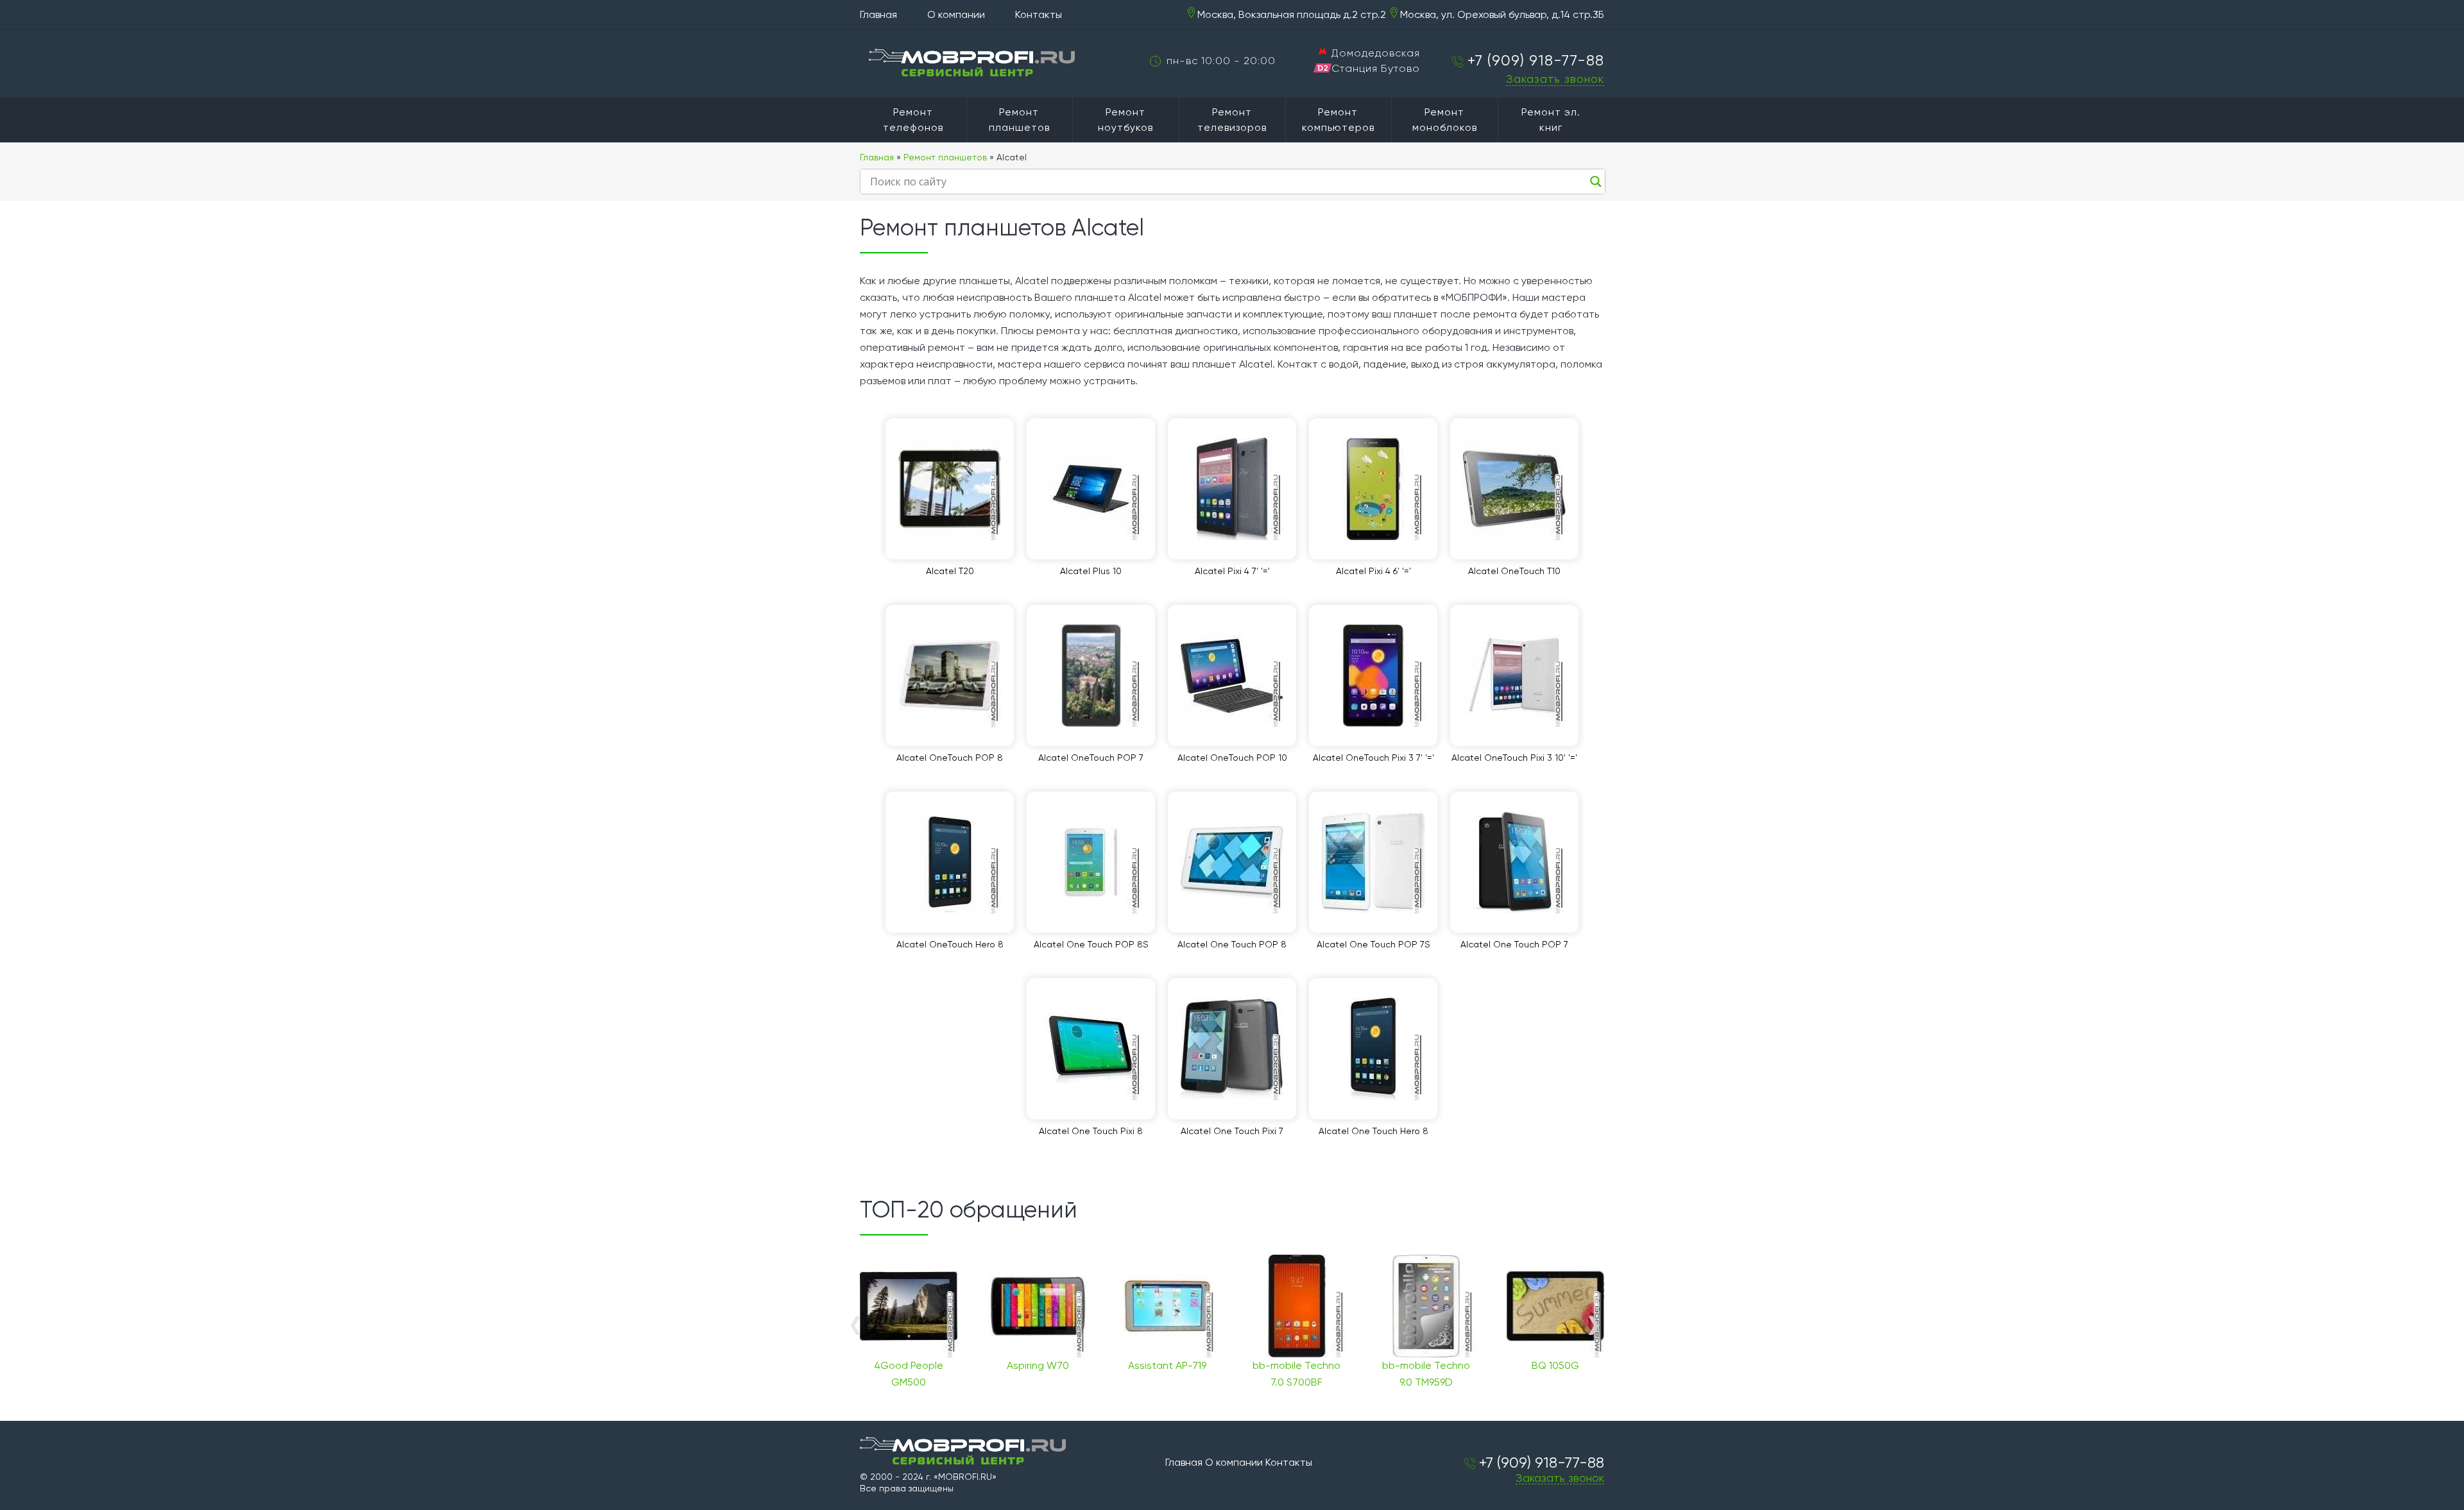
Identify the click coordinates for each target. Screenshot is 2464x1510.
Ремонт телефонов (913, 120)
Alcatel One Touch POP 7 (1514, 944)
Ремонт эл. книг (1551, 120)
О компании (956, 14)
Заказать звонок (1555, 79)
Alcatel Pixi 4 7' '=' (1232, 571)
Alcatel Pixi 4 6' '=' (1373, 571)
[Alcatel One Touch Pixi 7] (1232, 1049)
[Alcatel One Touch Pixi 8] (1091, 1049)
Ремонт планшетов (1019, 120)
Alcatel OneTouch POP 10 (1232, 758)
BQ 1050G (1555, 1365)
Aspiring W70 (1038, 1365)
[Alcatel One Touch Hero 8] (1373, 1049)
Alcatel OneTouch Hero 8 (950, 944)
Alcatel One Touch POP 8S (1091, 944)
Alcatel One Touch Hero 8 (1373, 1131)
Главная (878, 14)
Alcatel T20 (950, 571)
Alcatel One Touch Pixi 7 (1232, 1131)
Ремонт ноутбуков (1125, 120)
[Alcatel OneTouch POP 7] (1091, 675)
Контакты (1039, 14)
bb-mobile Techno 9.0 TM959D (1426, 1374)
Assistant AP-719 (1167, 1365)
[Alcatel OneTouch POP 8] (950, 675)
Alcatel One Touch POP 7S (1373, 944)
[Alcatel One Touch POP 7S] (1373, 862)
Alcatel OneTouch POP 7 (1091, 758)
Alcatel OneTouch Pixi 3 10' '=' (1514, 758)
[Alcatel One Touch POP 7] (1514, 862)
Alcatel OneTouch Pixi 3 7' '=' (1373, 758)
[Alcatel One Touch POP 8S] (1091, 862)
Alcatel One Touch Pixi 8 (1091, 1131)
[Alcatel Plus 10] (1091, 489)
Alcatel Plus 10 (1091, 571)
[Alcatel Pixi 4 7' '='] (1232, 489)
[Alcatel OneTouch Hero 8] (950, 862)
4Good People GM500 (909, 1374)
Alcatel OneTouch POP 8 (950, 758)
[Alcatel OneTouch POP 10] (1232, 675)
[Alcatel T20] (950, 489)
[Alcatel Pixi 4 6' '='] (1373, 489)
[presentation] (855, 1324)
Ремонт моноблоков (1445, 120)
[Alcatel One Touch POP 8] (1232, 862)
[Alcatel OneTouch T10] (1514, 489)
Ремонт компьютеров (1338, 120)
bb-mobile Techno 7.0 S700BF (1296, 1374)
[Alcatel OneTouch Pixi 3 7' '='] (1373, 675)
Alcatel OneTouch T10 (1514, 571)
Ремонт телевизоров (1232, 120)
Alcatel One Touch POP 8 (1232, 944)
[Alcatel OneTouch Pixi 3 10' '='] (1514, 675)
